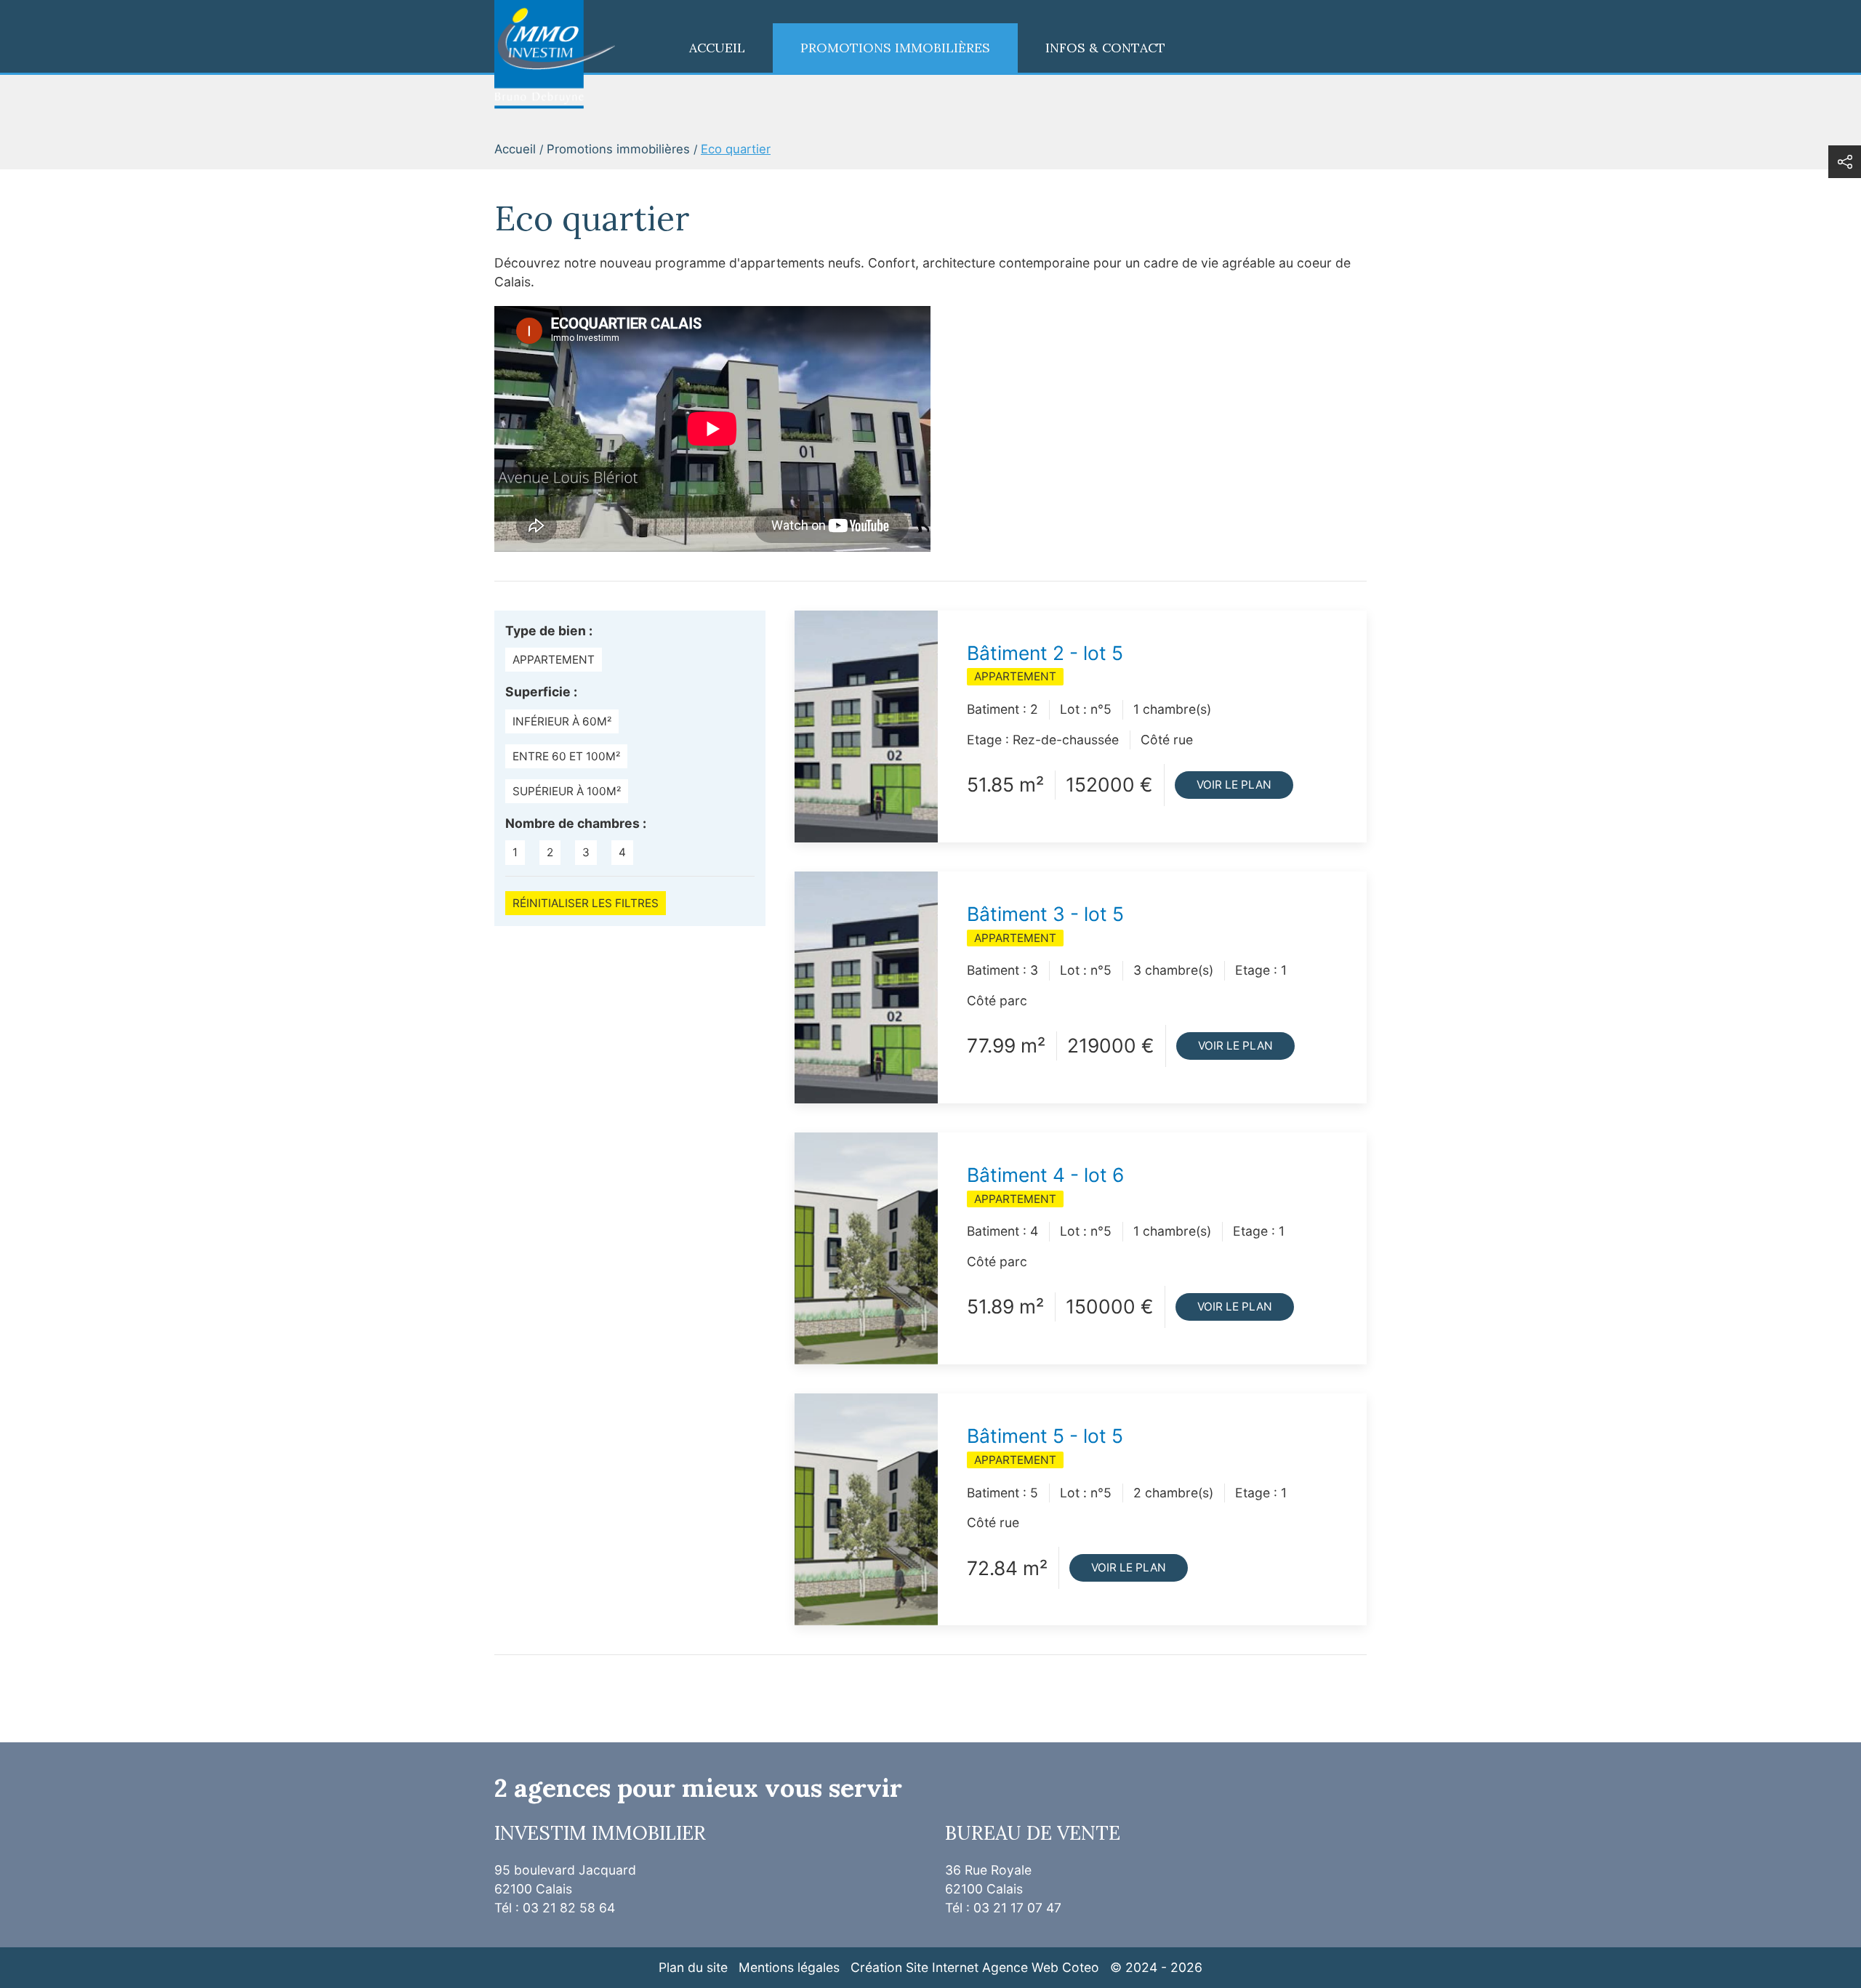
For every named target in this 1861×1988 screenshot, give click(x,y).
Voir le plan (1234, 785)
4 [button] (622, 852)
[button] (1845, 162)
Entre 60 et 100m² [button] (566, 756)
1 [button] (515, 852)
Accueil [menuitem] (717, 48)
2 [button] (550, 852)
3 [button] (586, 852)
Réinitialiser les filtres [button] (586, 903)
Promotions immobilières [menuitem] (895, 48)
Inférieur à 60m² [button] (562, 721)
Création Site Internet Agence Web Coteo (975, 1967)
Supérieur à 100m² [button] (567, 791)
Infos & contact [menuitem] (1105, 48)
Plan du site (693, 1967)
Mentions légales (789, 1967)
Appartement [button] (554, 660)
